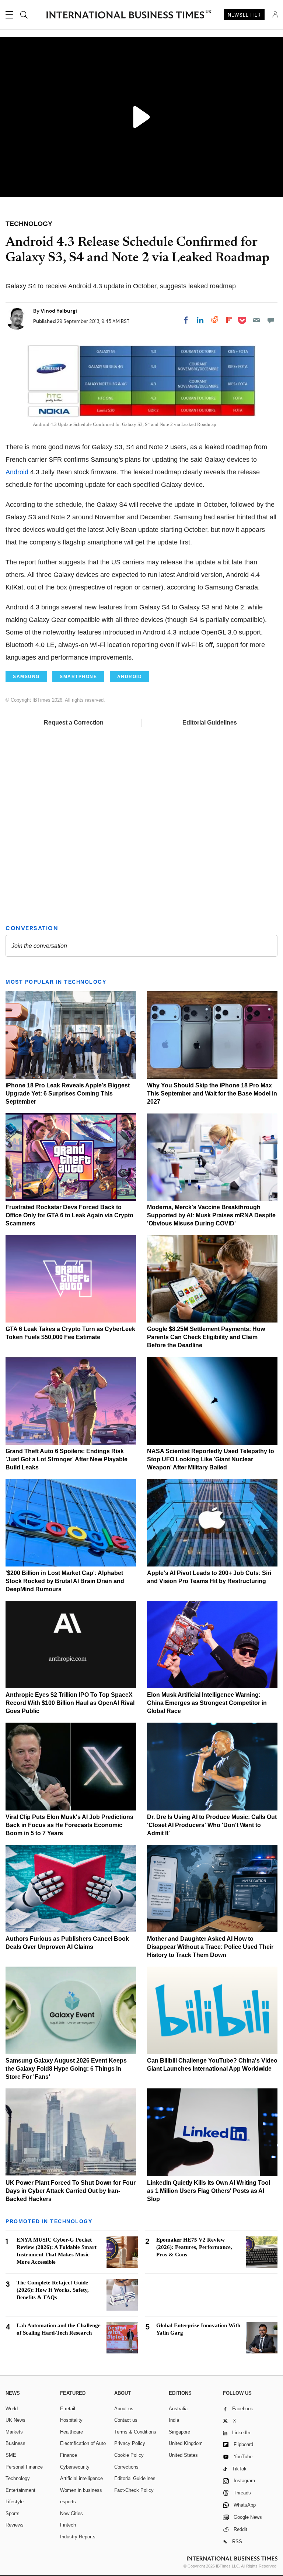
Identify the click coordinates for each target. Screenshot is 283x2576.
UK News (15, 2420)
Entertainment (20, 2490)
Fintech (68, 2525)
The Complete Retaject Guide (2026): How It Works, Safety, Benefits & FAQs (53, 2290)
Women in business (81, 2490)
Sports (13, 2513)
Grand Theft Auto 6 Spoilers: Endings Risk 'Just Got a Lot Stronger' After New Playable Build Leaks (67, 1459)
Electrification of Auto (83, 2443)
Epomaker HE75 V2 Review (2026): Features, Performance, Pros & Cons (194, 2247)
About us (124, 2409)
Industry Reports (78, 2537)
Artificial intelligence (81, 2478)
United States (183, 2455)
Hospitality (71, 2420)
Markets (14, 2432)
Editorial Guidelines (210, 723)
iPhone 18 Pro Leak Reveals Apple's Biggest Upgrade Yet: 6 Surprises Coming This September (68, 1093)
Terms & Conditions (135, 2432)
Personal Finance (24, 2467)
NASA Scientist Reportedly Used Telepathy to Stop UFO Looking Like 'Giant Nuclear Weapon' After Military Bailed (211, 1459)
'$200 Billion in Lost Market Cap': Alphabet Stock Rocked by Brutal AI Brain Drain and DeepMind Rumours (65, 1581)
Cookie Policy (129, 2455)
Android (17, 472)
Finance (69, 2455)
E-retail (68, 2409)
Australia (178, 2409)
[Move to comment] (271, 320)
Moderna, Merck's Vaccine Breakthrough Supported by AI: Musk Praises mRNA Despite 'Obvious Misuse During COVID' (211, 1215)
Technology (18, 2478)
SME (11, 2455)
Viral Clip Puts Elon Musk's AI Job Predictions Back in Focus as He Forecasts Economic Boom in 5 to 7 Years (69, 1825)
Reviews (15, 2525)
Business (15, 2443)
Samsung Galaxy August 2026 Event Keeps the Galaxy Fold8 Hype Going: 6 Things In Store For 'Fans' (66, 2069)
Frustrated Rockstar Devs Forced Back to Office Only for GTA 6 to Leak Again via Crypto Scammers (69, 1215)
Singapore (179, 2432)
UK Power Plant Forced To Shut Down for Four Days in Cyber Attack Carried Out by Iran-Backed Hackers (71, 2191)
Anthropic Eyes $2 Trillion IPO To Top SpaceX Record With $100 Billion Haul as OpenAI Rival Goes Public (70, 1703)
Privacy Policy (130, 2443)
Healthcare (71, 2432)
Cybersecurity (75, 2467)
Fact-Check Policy (134, 2490)
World (12, 2409)
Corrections (126, 2467)
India (174, 2420)
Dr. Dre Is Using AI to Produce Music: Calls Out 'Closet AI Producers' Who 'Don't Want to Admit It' (212, 1825)
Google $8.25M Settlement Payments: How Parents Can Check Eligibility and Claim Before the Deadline (206, 1337)
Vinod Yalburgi (59, 311)
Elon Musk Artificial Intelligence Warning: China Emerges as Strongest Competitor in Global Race (207, 1703)
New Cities (71, 2513)
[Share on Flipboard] (229, 320)
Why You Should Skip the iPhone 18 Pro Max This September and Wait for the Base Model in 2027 (212, 1093)
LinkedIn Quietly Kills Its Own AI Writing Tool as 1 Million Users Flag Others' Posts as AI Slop (209, 2191)
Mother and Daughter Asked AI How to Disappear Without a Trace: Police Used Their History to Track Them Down (210, 1947)
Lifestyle (15, 2502)
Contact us (126, 2420)
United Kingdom (186, 2443)
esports (68, 2502)
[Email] (256, 320)
